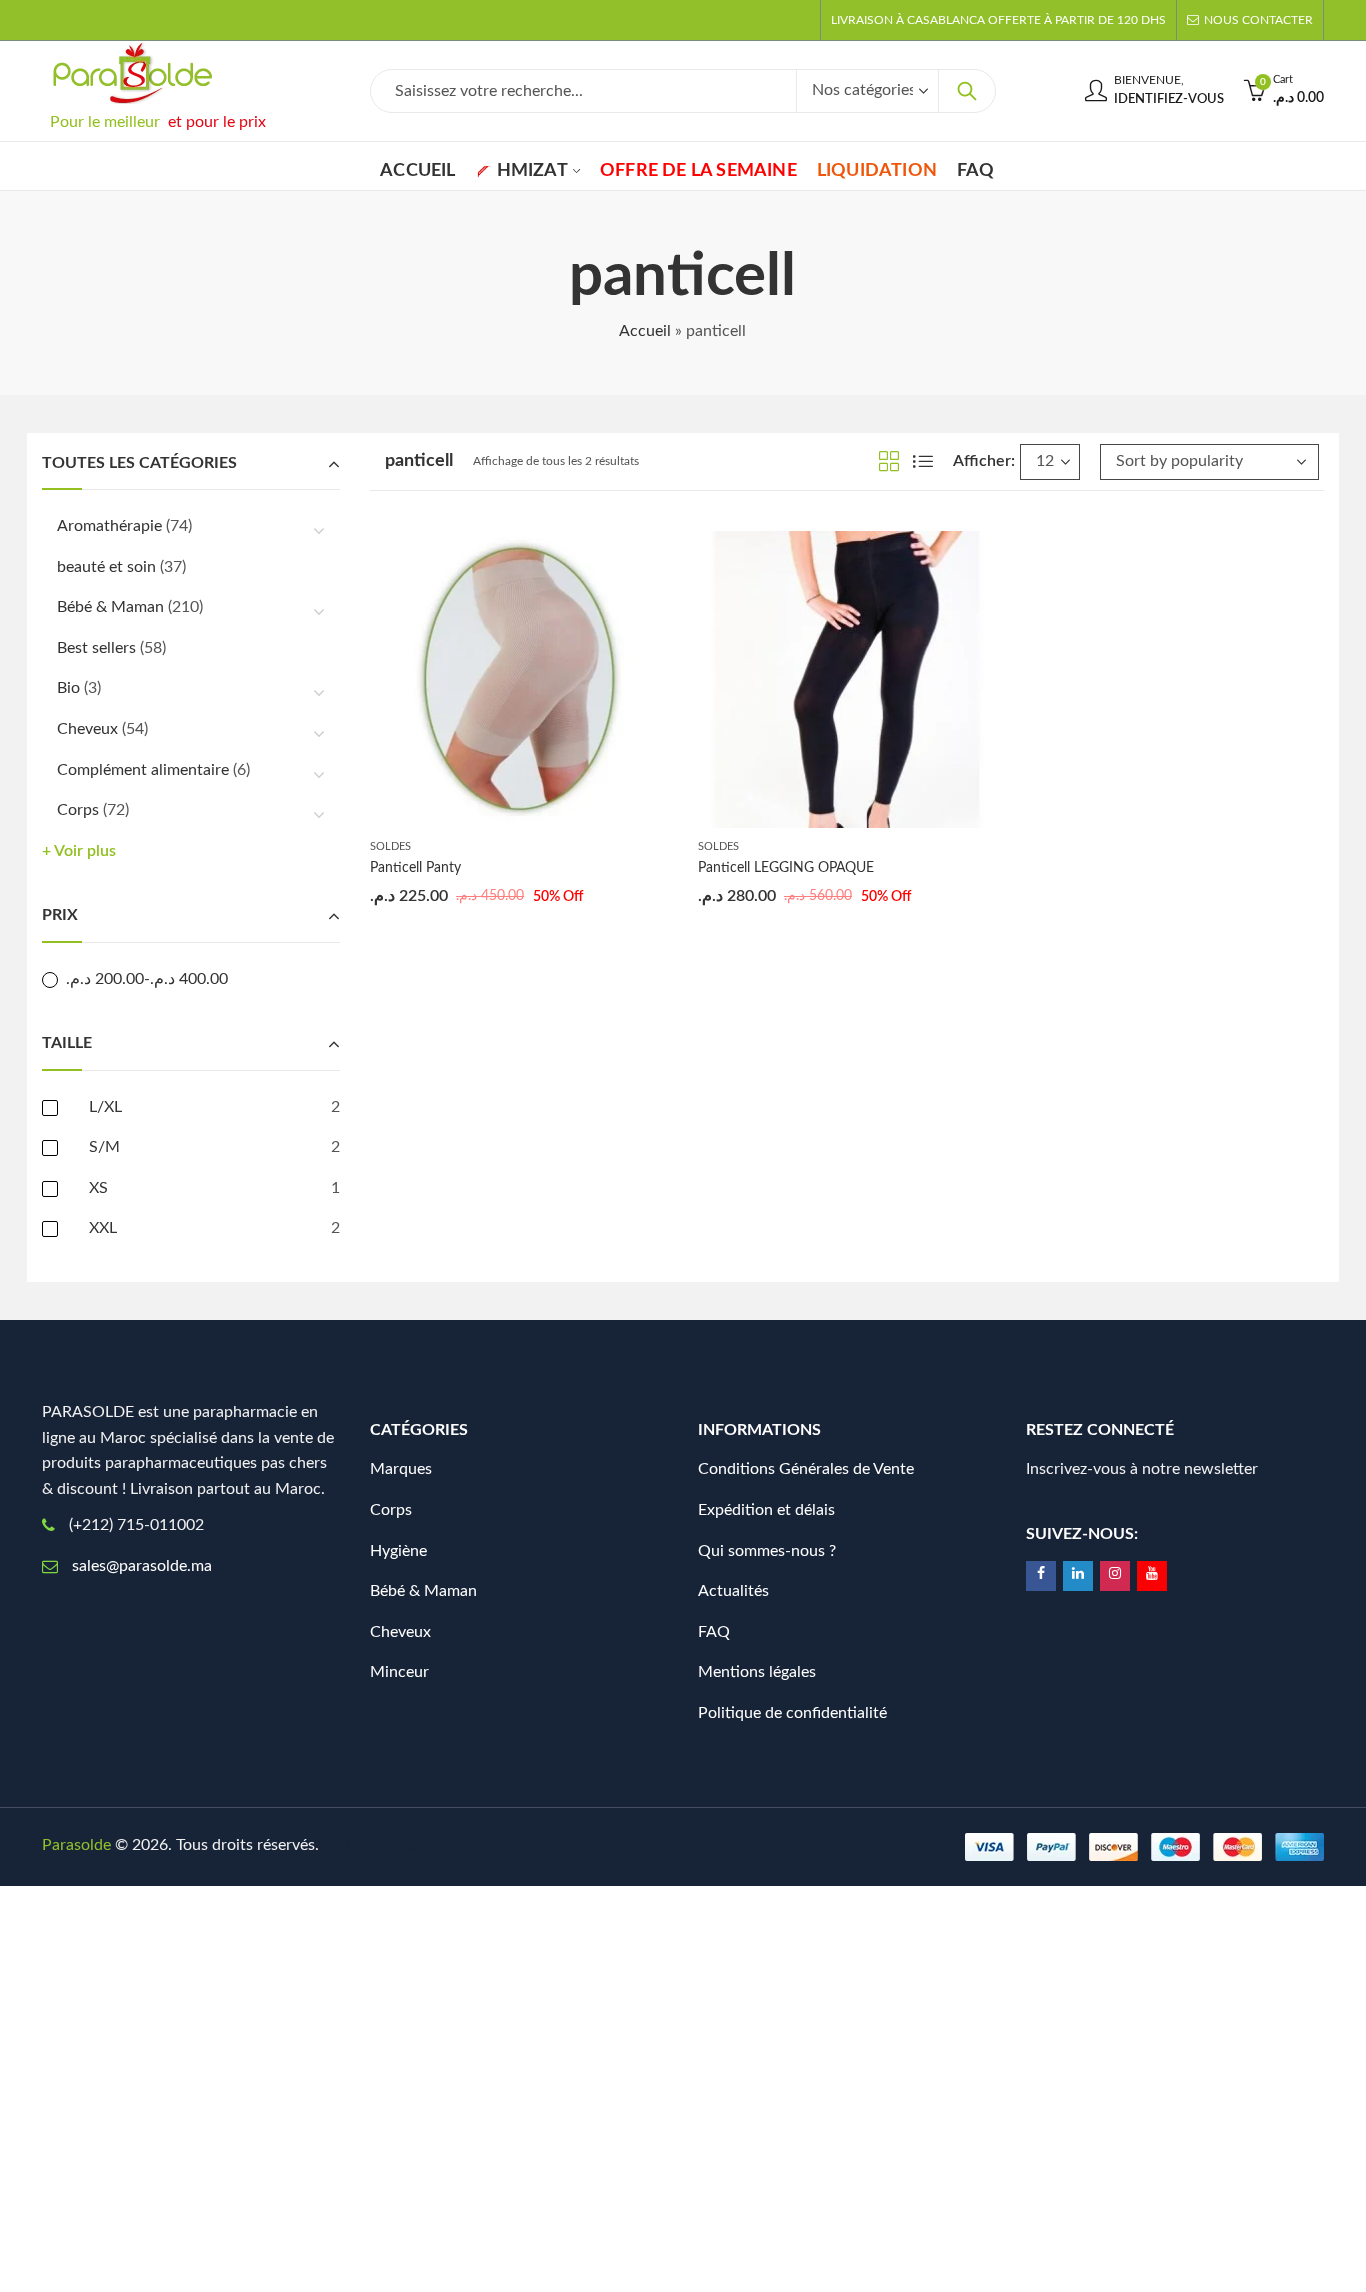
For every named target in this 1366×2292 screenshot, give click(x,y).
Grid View (889, 461)
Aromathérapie (109, 526)
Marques (401, 1469)
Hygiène (398, 1551)
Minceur (399, 1672)
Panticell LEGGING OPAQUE (786, 868)
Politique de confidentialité (792, 1713)
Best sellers (96, 648)
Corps (78, 810)
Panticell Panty (415, 868)
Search (967, 91)
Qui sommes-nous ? (767, 1551)
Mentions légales (757, 1672)
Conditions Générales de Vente (806, 1469)
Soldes (390, 846)
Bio (68, 688)
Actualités (733, 1591)
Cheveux (87, 729)
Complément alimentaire (143, 770)
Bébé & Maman (110, 607)
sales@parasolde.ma (142, 1566)
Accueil (645, 331)
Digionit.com (390, 1845)
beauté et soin (106, 567)
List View (923, 461)
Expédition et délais (766, 1510)
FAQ (714, 1632)
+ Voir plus (79, 851)
